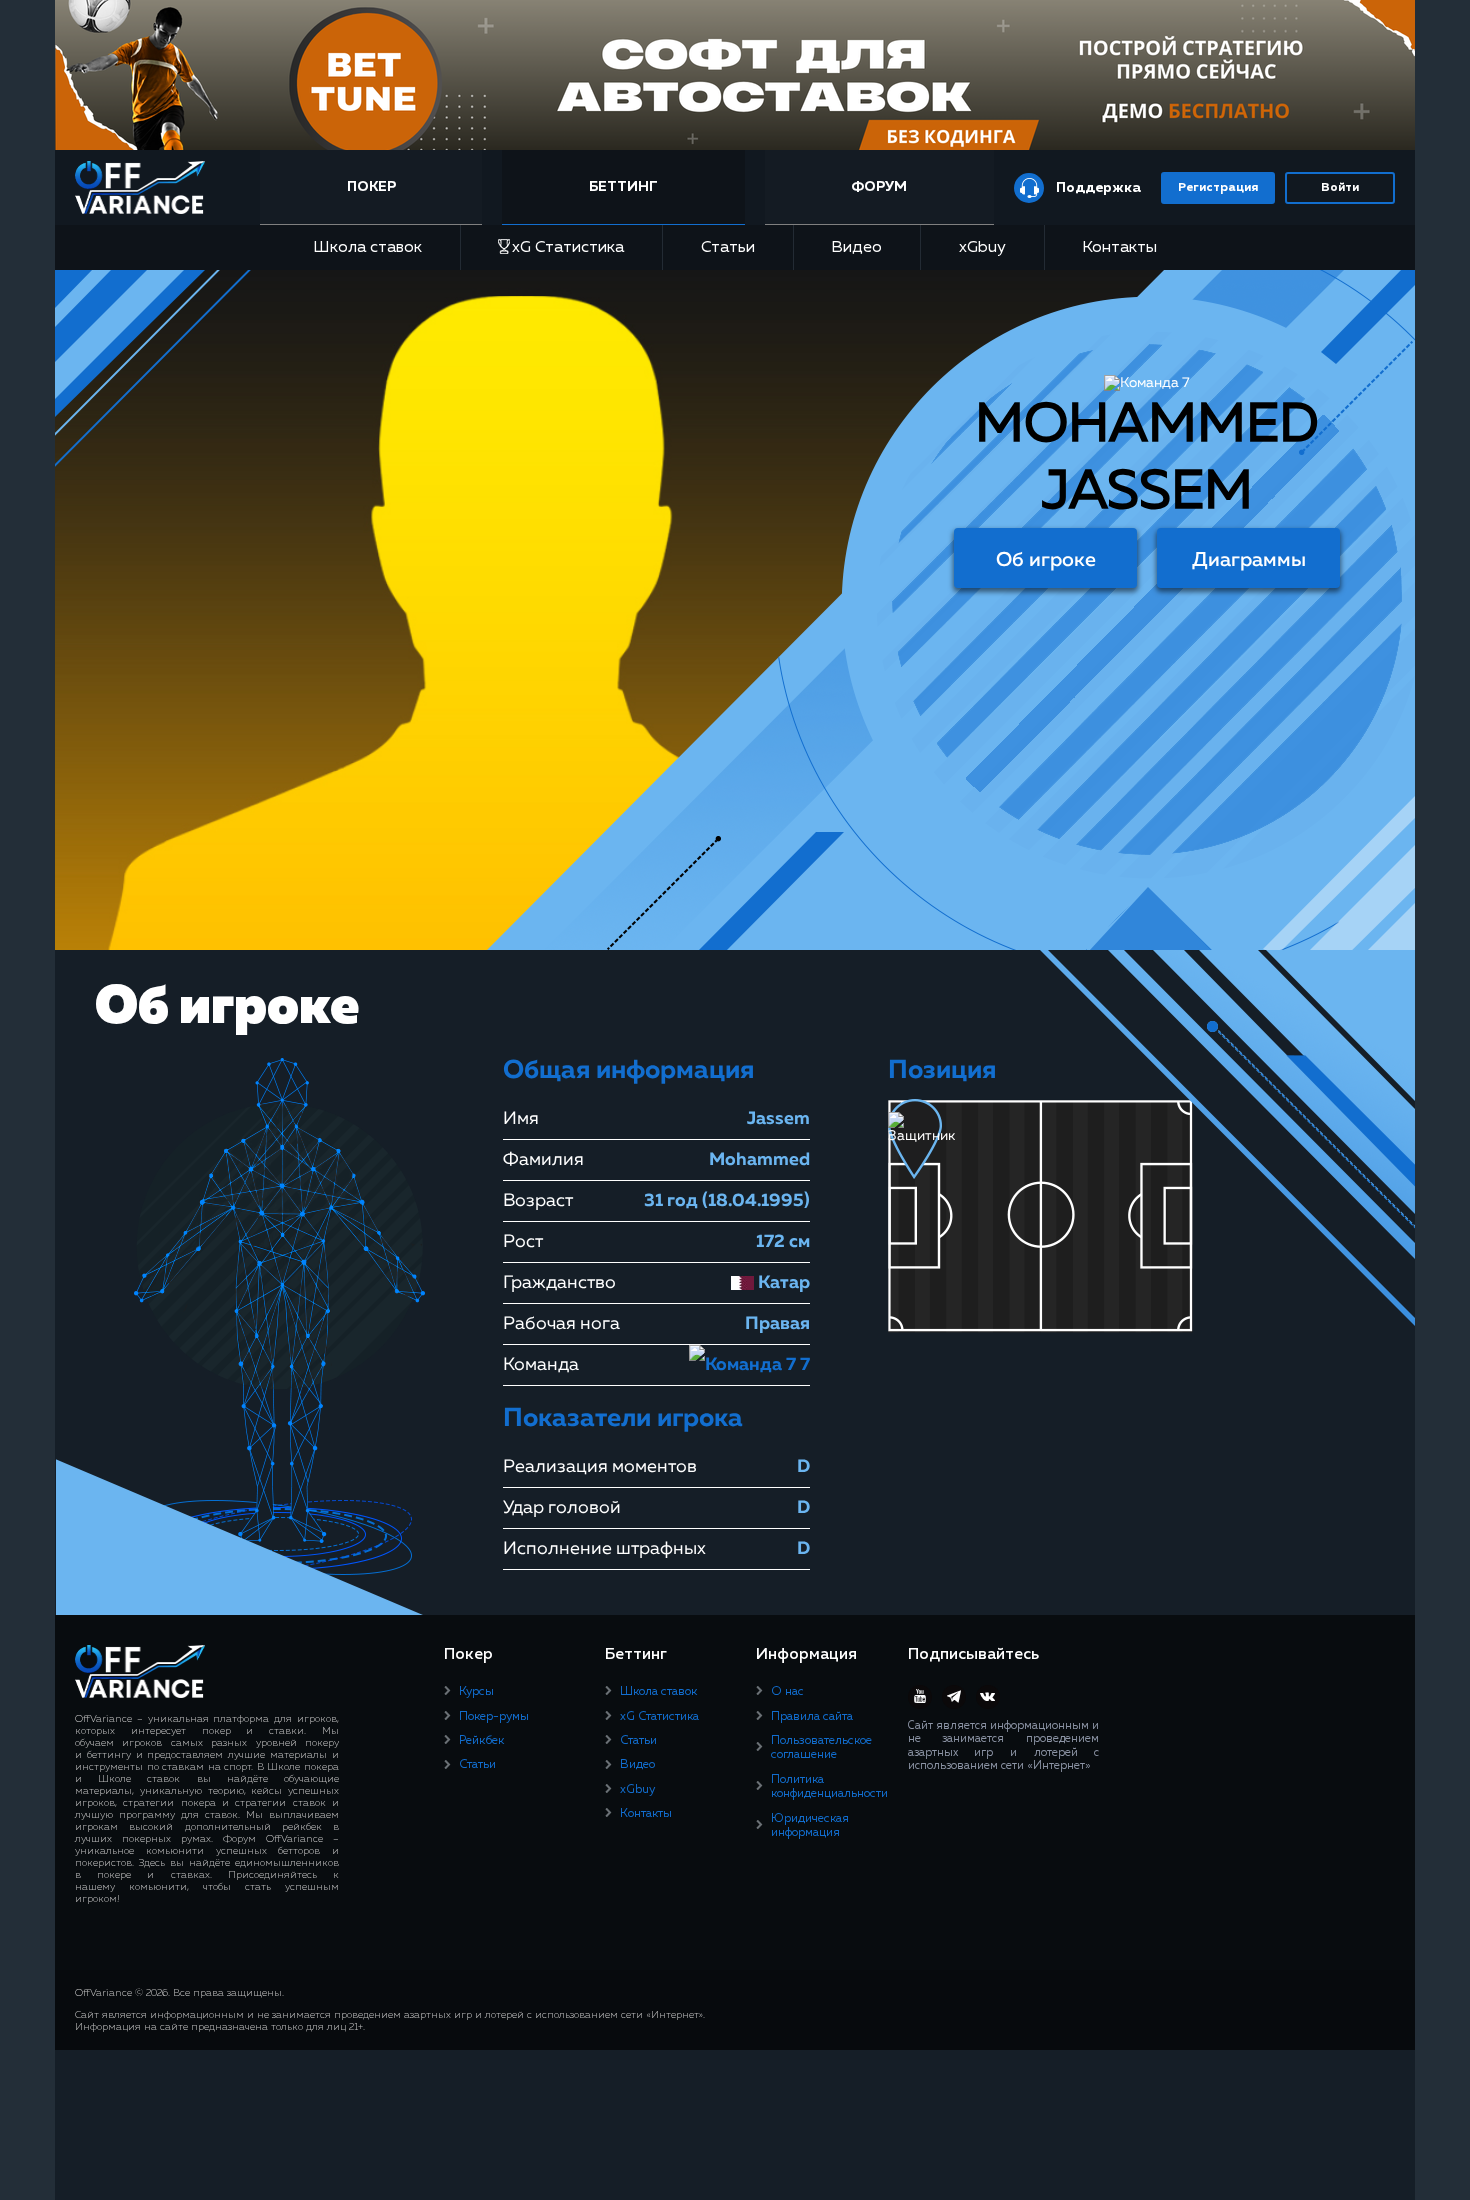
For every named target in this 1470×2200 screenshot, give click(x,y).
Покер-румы (494, 1717)
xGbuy (982, 248)
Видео (856, 248)
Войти (1340, 188)
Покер (371, 187)
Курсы (476, 1692)
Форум (879, 187)
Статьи (728, 248)
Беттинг (623, 187)
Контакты (1119, 248)
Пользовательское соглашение (821, 1748)
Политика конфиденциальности (829, 1787)
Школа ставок (367, 248)
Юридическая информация (810, 1826)
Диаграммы (1249, 560)
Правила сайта (812, 1717)
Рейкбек (481, 1741)
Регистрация (1218, 188)
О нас (787, 1692)
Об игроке (1046, 560)
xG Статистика (568, 248)
